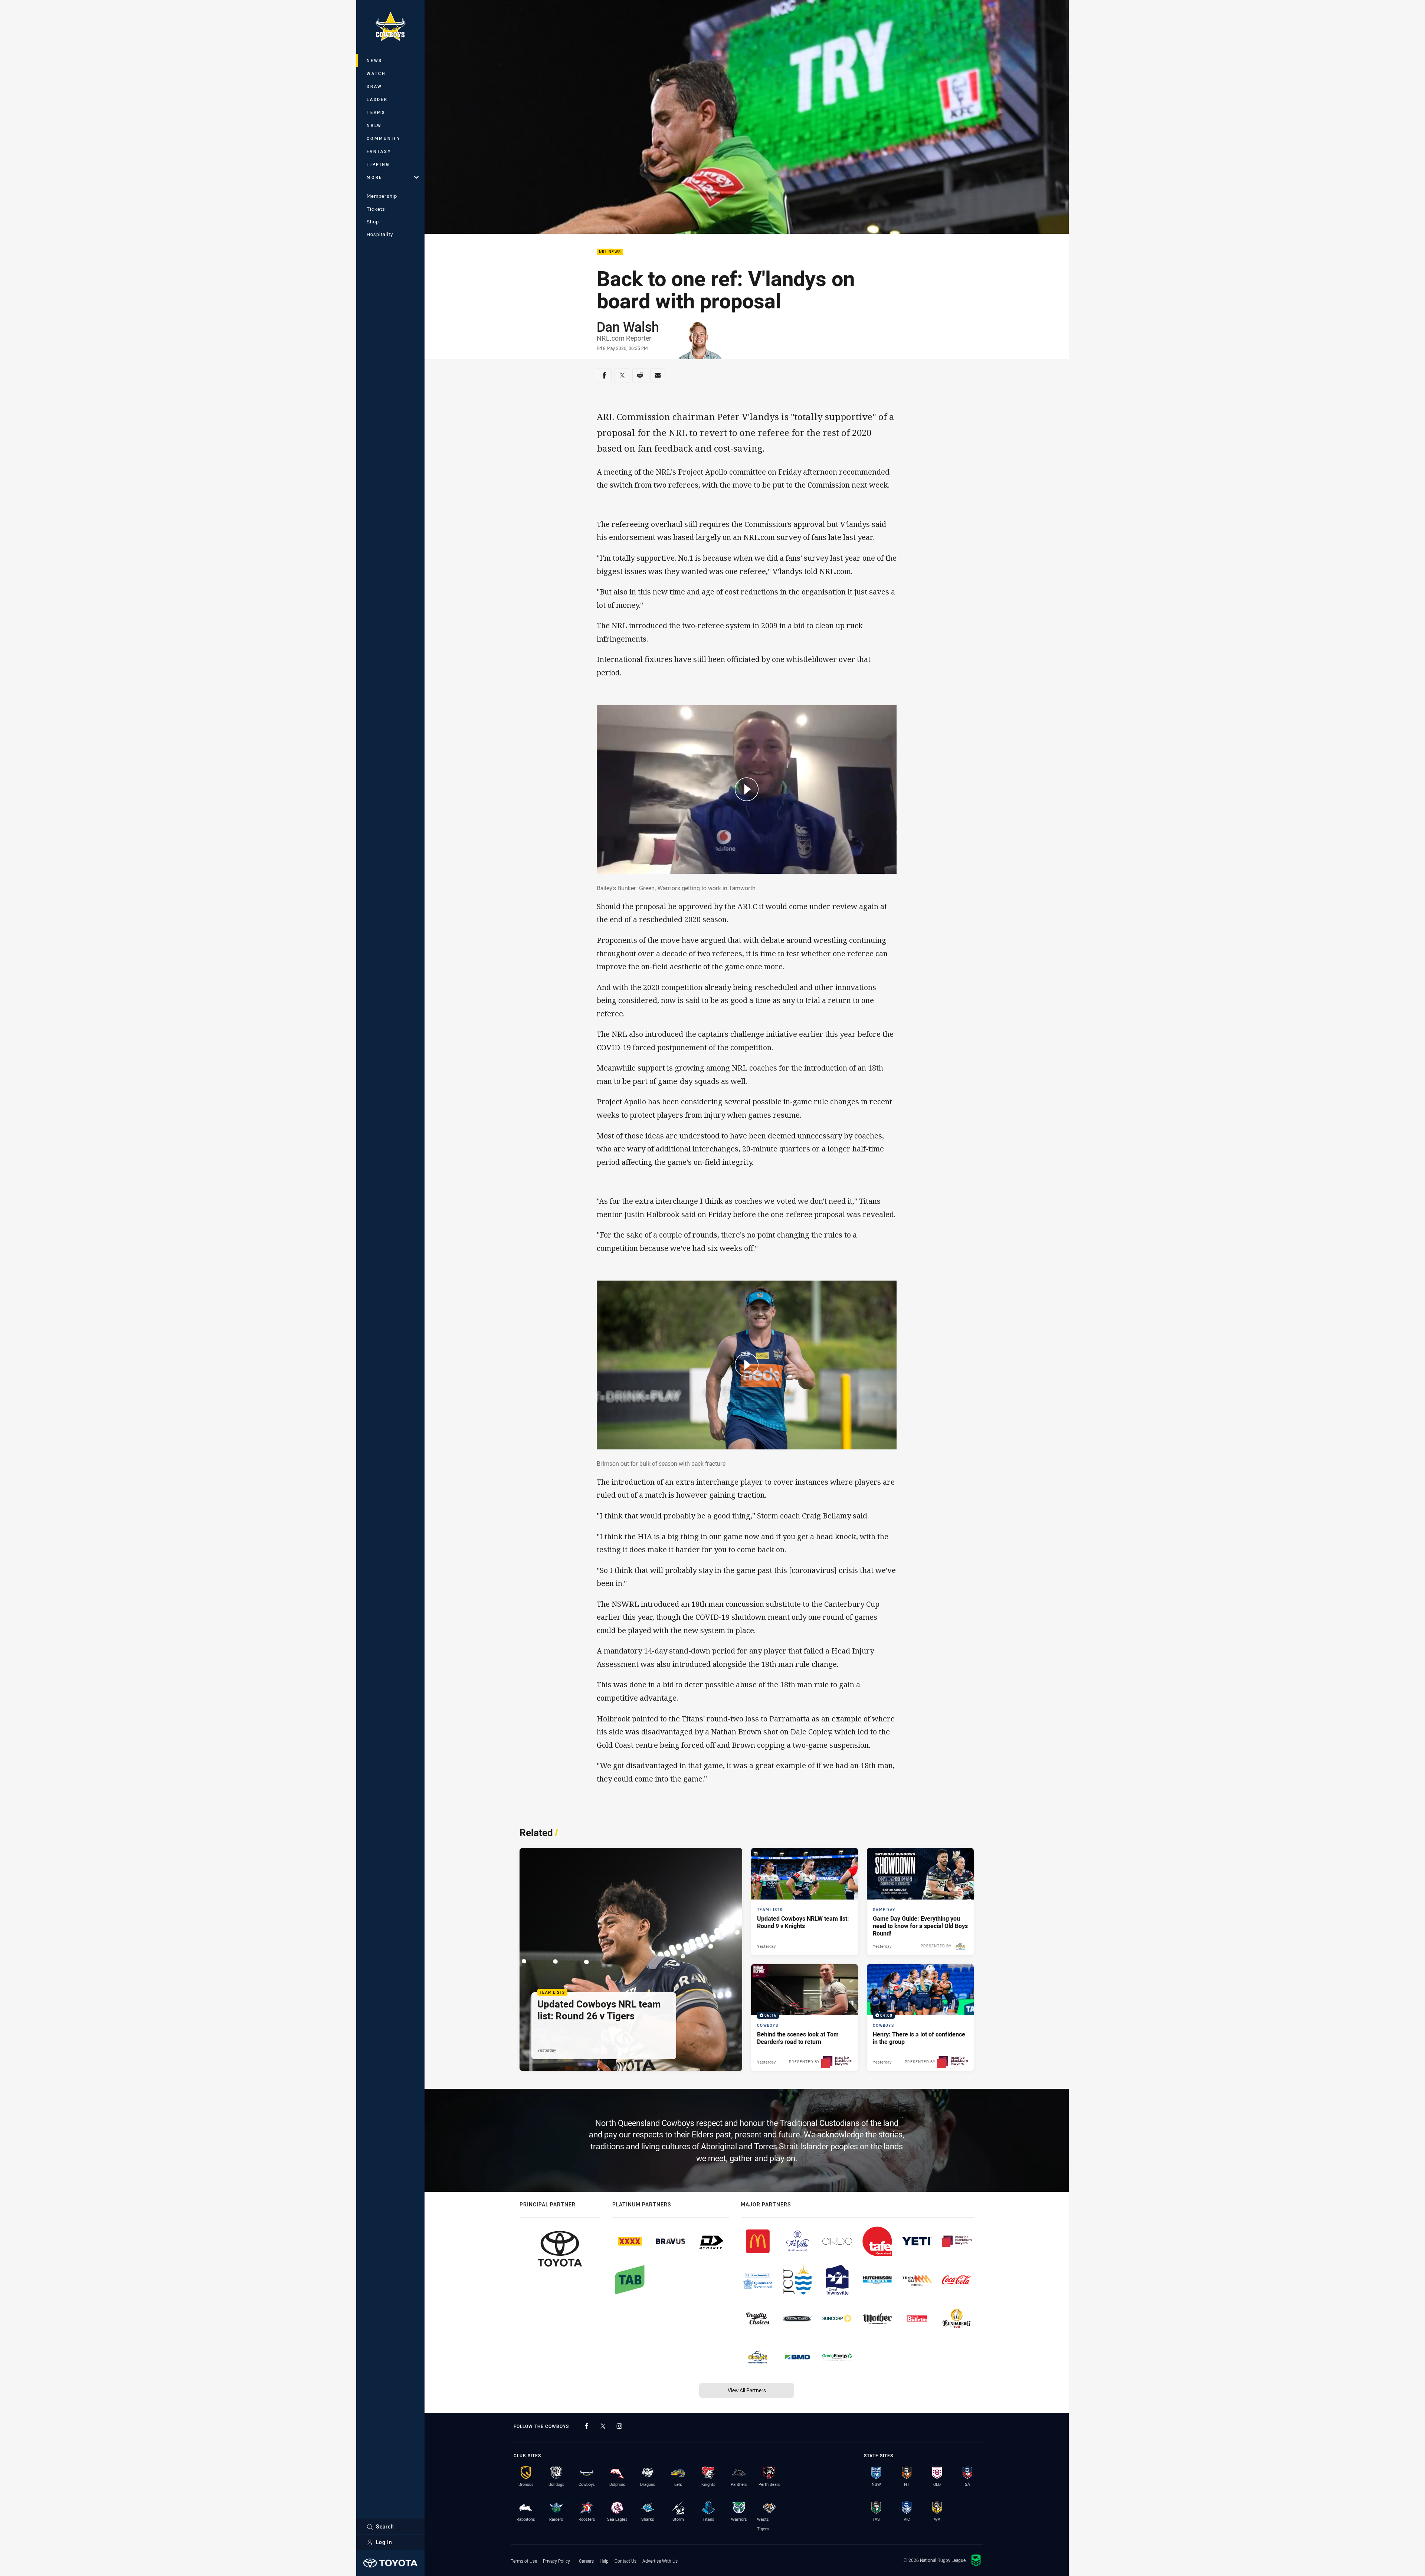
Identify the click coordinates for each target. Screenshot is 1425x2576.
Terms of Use (524, 2561)
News (374, 60)
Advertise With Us (660, 2561)
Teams (376, 112)
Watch (376, 73)
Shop (373, 222)
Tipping (378, 164)
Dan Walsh (628, 327)
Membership (382, 196)
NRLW (374, 125)
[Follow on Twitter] (603, 2426)
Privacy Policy (556, 2561)
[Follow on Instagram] (619, 2426)
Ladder (377, 99)
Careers (586, 2561)
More (374, 177)
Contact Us (625, 2561)
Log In (384, 2542)
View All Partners (747, 2390)
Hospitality (380, 234)
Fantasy (379, 151)
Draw (374, 86)
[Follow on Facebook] (587, 2426)
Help (604, 2561)
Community (384, 138)
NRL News (610, 252)
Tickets (376, 209)
